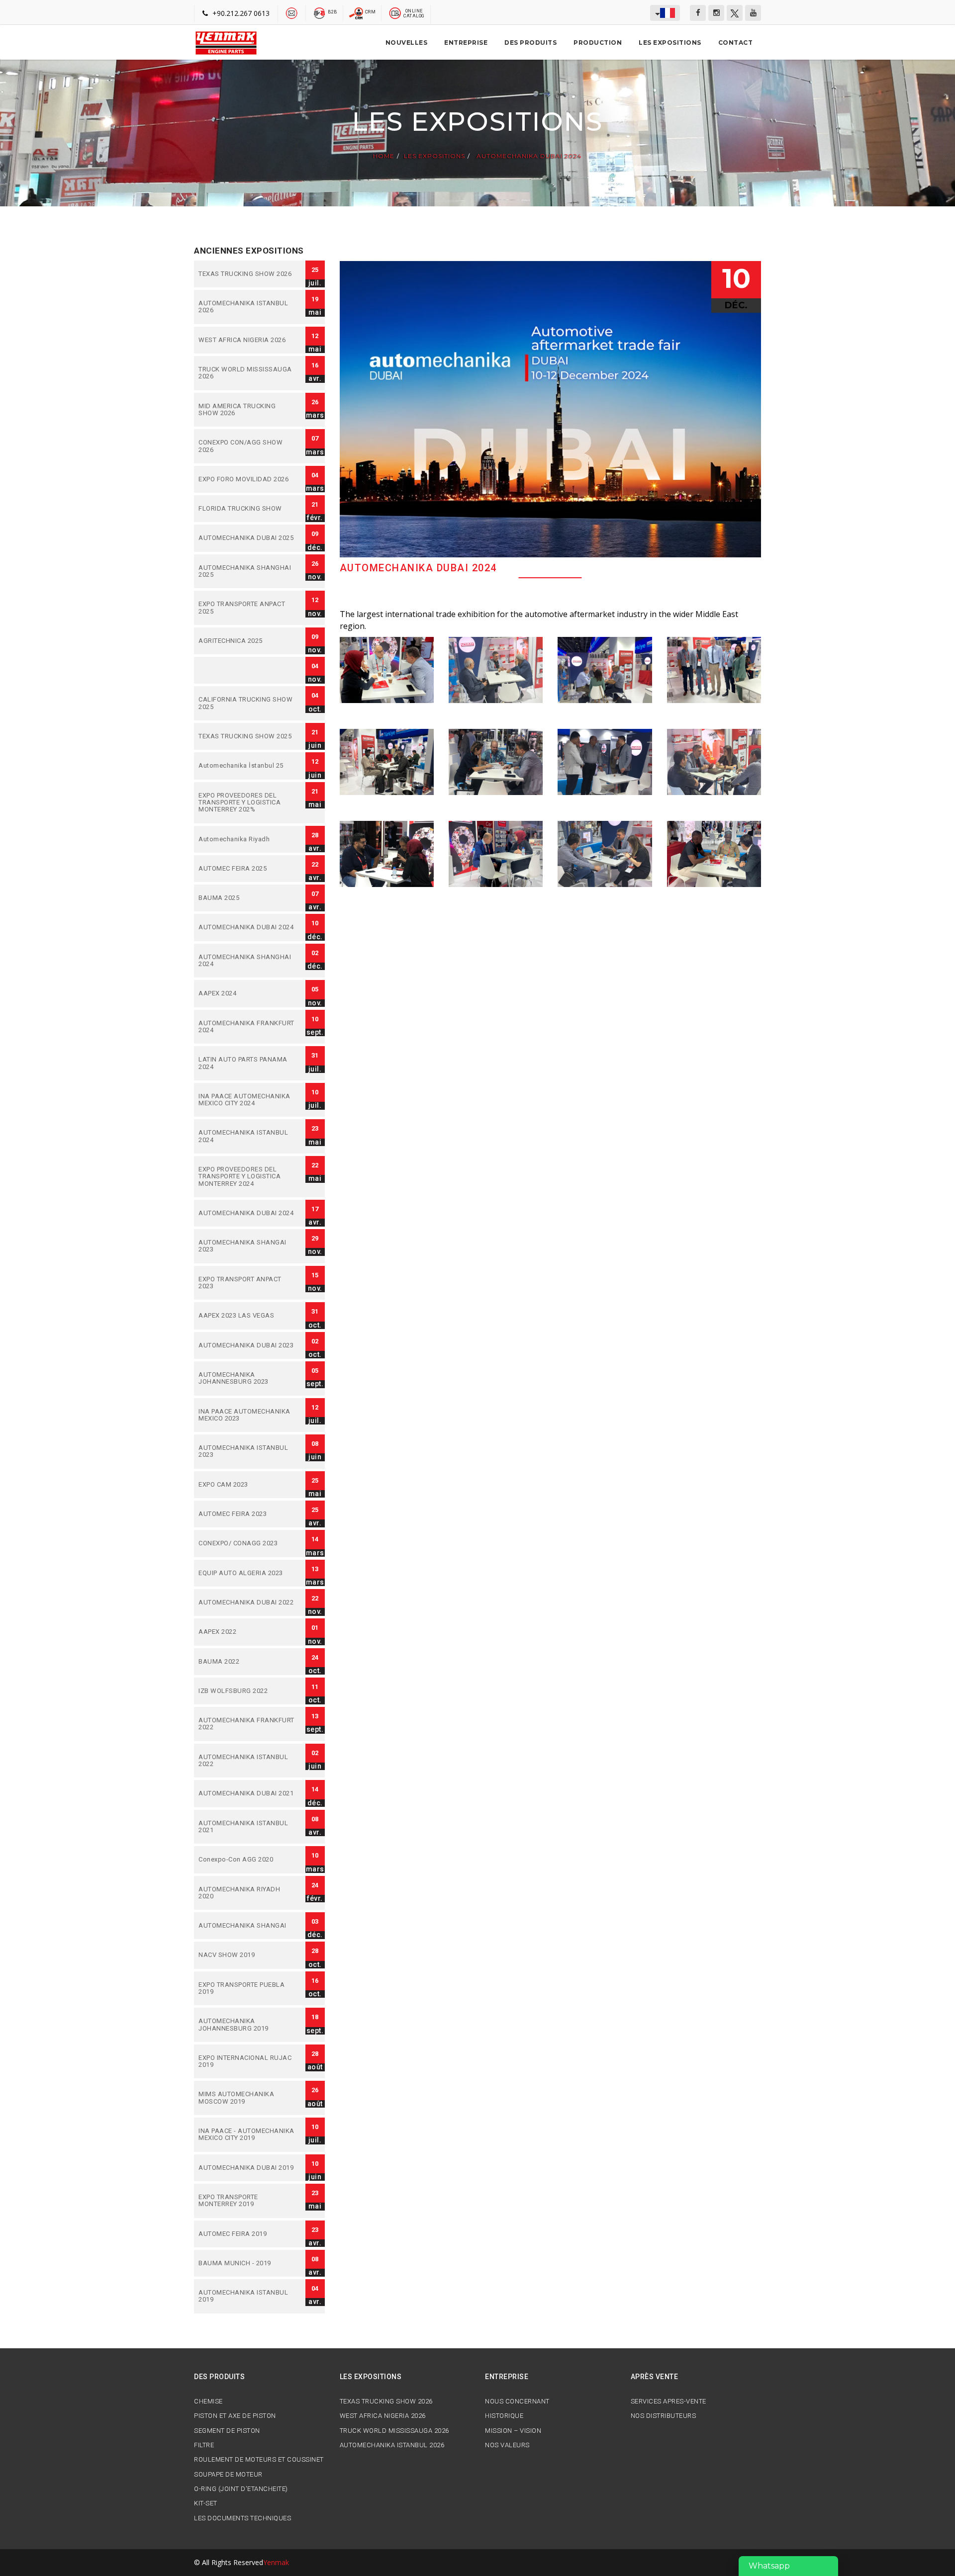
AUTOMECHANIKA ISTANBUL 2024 (247, 1136)
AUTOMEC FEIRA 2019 (247, 2234)
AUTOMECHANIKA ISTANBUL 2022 (247, 1761)
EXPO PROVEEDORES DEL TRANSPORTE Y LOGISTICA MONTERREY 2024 (247, 1177)
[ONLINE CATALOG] (395, 12)
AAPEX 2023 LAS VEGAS (247, 1316)
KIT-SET (206, 2503)
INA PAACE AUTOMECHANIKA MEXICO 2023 (247, 1415)
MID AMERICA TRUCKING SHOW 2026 (247, 410)
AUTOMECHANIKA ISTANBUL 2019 (247, 2296)
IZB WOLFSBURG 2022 (247, 1691)
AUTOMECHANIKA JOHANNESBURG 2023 (247, 1378)
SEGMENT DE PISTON (227, 2431)
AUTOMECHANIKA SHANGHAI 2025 (247, 572)
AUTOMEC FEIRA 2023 (247, 1514)
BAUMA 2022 (247, 1662)
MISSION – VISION (513, 2431)
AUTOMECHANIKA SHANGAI (247, 1926)
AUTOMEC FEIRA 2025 (247, 869)
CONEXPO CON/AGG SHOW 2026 (247, 446)
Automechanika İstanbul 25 (247, 766)
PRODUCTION (598, 43)
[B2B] (320, 12)
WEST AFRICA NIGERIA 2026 (247, 340)
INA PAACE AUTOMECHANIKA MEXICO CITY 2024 (247, 1100)
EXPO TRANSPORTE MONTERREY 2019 (247, 2201)
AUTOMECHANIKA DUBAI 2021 (247, 1793)
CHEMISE (208, 2401)
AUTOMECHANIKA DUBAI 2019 (247, 2168)
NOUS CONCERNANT (517, 2401)
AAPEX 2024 (247, 993)
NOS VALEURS (507, 2445)
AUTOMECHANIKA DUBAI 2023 (247, 1345)
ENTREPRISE (466, 43)
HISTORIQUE (504, 2416)
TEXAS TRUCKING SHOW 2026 (247, 274)
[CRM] (357, 12)
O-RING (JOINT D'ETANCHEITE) (241, 2489)
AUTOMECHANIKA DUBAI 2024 (528, 156)
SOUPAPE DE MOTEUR (228, 2475)
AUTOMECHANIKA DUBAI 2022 (247, 1602)
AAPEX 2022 (247, 1632)
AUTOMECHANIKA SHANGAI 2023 (247, 1246)
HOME (384, 156)
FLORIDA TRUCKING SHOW (247, 509)
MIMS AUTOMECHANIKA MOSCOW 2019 (247, 2098)
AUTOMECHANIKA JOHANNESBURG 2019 (247, 2025)
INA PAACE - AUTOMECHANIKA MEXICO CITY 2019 (247, 2135)
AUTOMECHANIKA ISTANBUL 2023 (247, 1452)
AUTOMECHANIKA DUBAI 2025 (247, 538)
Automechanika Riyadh (247, 839)
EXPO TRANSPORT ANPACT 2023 (247, 1283)
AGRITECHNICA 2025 (247, 641)
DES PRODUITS (530, 43)
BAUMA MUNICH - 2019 (247, 2263)
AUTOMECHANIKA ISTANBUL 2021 (247, 1827)
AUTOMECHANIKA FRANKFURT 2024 (247, 1027)
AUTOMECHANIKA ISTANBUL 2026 (247, 307)
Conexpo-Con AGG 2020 (247, 1860)
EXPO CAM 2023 (247, 1485)
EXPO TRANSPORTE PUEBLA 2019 (247, 1989)
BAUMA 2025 (247, 898)
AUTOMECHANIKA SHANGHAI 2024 (247, 961)
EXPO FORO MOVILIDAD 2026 (247, 479)
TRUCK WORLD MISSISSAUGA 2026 (247, 373)
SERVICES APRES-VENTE (668, 2401)
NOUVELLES (407, 43)
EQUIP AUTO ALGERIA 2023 (247, 1573)
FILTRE (204, 2445)
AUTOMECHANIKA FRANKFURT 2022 (247, 1724)
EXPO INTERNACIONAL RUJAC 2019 (247, 2062)
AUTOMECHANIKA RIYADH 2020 (247, 1893)
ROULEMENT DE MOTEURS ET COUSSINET (259, 2460)
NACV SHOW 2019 (247, 1955)
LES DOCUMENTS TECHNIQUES (242, 2518)
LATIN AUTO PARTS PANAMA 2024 (247, 1063)
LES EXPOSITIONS (670, 43)
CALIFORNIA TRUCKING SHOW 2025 (247, 703)
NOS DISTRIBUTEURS (664, 2416)
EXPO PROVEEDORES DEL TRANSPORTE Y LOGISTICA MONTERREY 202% (247, 803)
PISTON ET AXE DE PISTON (235, 2416)
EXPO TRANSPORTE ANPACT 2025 (247, 608)
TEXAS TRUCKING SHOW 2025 (247, 736)
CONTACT (736, 43)
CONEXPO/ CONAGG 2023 (247, 1543)
